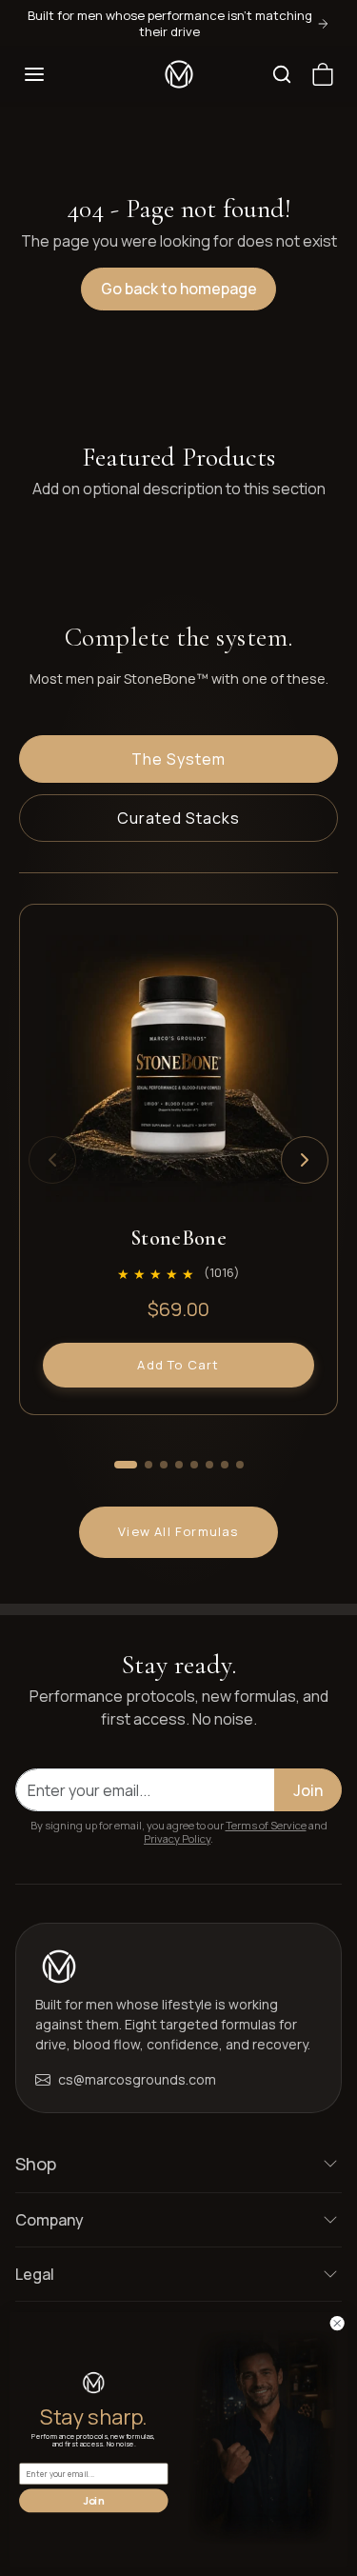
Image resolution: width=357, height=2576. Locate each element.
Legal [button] (35, 2274)
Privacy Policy (177, 1838)
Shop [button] (36, 2164)
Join (308, 1790)
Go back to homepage (179, 289)
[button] (34, 74)
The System (178, 759)
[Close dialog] (337, 2323)
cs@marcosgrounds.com (137, 2079)
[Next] (305, 1160)
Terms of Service (266, 1825)
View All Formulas (178, 1531)
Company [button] (50, 2220)
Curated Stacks (178, 818)
